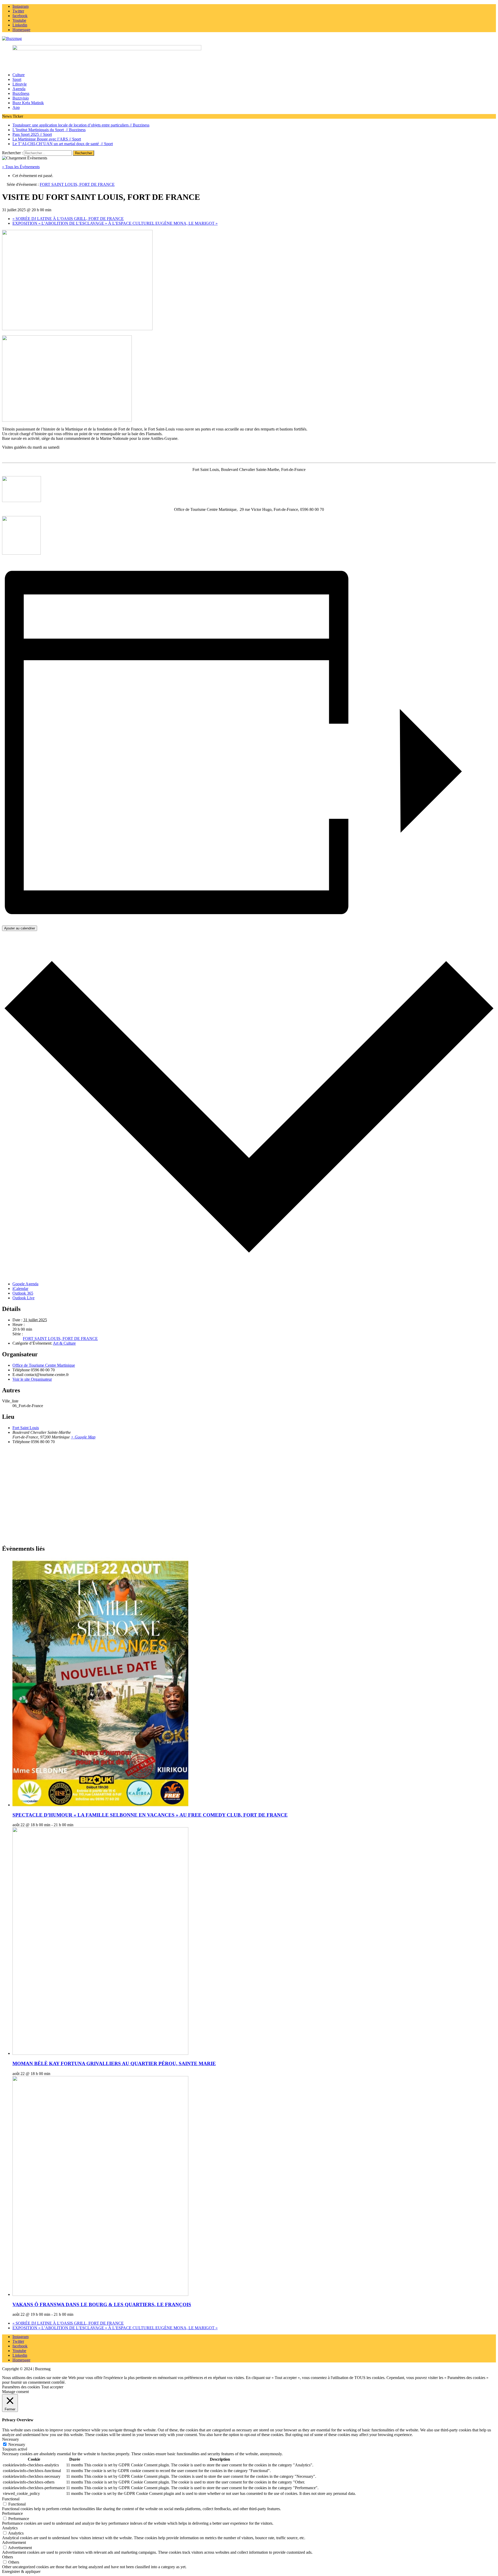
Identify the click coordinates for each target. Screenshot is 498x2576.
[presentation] (100, 1805)
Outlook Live (23, 1298)
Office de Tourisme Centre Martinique (44, 1365)
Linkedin (20, 2355)
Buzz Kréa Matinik (28, 103)
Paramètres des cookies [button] (21, 2387)
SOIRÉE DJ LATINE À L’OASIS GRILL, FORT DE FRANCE (68, 219)
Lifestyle (20, 84)
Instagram (20, 2337)
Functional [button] (11, 2499)
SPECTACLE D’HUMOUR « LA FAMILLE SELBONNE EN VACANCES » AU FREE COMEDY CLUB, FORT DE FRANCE (150, 1815)
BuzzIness (21, 93)
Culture (19, 75)
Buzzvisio (21, 98)
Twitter (18, 2341)
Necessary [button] (11, 2439)
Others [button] (8, 2557)
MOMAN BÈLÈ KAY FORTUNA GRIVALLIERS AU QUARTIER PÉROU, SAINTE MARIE (114, 2063)
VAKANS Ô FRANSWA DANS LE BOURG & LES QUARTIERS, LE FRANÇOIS (102, 2305)
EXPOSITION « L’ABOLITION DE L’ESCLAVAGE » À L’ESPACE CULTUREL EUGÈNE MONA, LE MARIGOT (115, 223)
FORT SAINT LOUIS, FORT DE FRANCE (60, 1339)
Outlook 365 (23, 1293)
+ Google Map (83, 1437)
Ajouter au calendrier (20, 928)
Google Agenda (25, 1284)
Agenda (19, 89)
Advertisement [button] (14, 2542)
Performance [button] (12, 2513)
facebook (20, 2346)
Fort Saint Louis (26, 1428)
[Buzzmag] (249, 39)
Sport (17, 79)
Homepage (21, 2360)
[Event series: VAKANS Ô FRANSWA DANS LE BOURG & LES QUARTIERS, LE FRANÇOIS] (76, 2314)
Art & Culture (64, 1343)
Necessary (17, 2444)
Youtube (19, 2351)
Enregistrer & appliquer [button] (21, 2571)
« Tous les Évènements (21, 167)
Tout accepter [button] (52, 2387)
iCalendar (20, 1289)
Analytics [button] (10, 2528)
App (16, 107)
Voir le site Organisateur (32, 1379)
